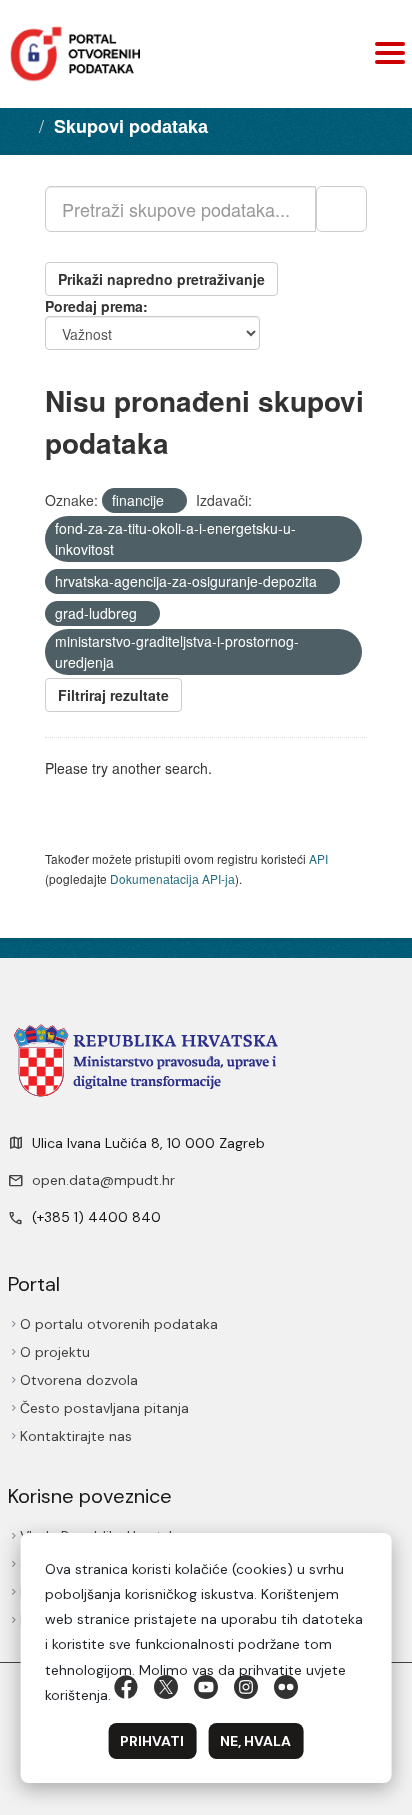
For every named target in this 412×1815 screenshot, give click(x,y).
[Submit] (341, 209)
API (318, 858)
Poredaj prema (94, 306)
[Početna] (22, 125)
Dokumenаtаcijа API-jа (172, 878)
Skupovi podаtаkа (131, 126)
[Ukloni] (172, 501)
